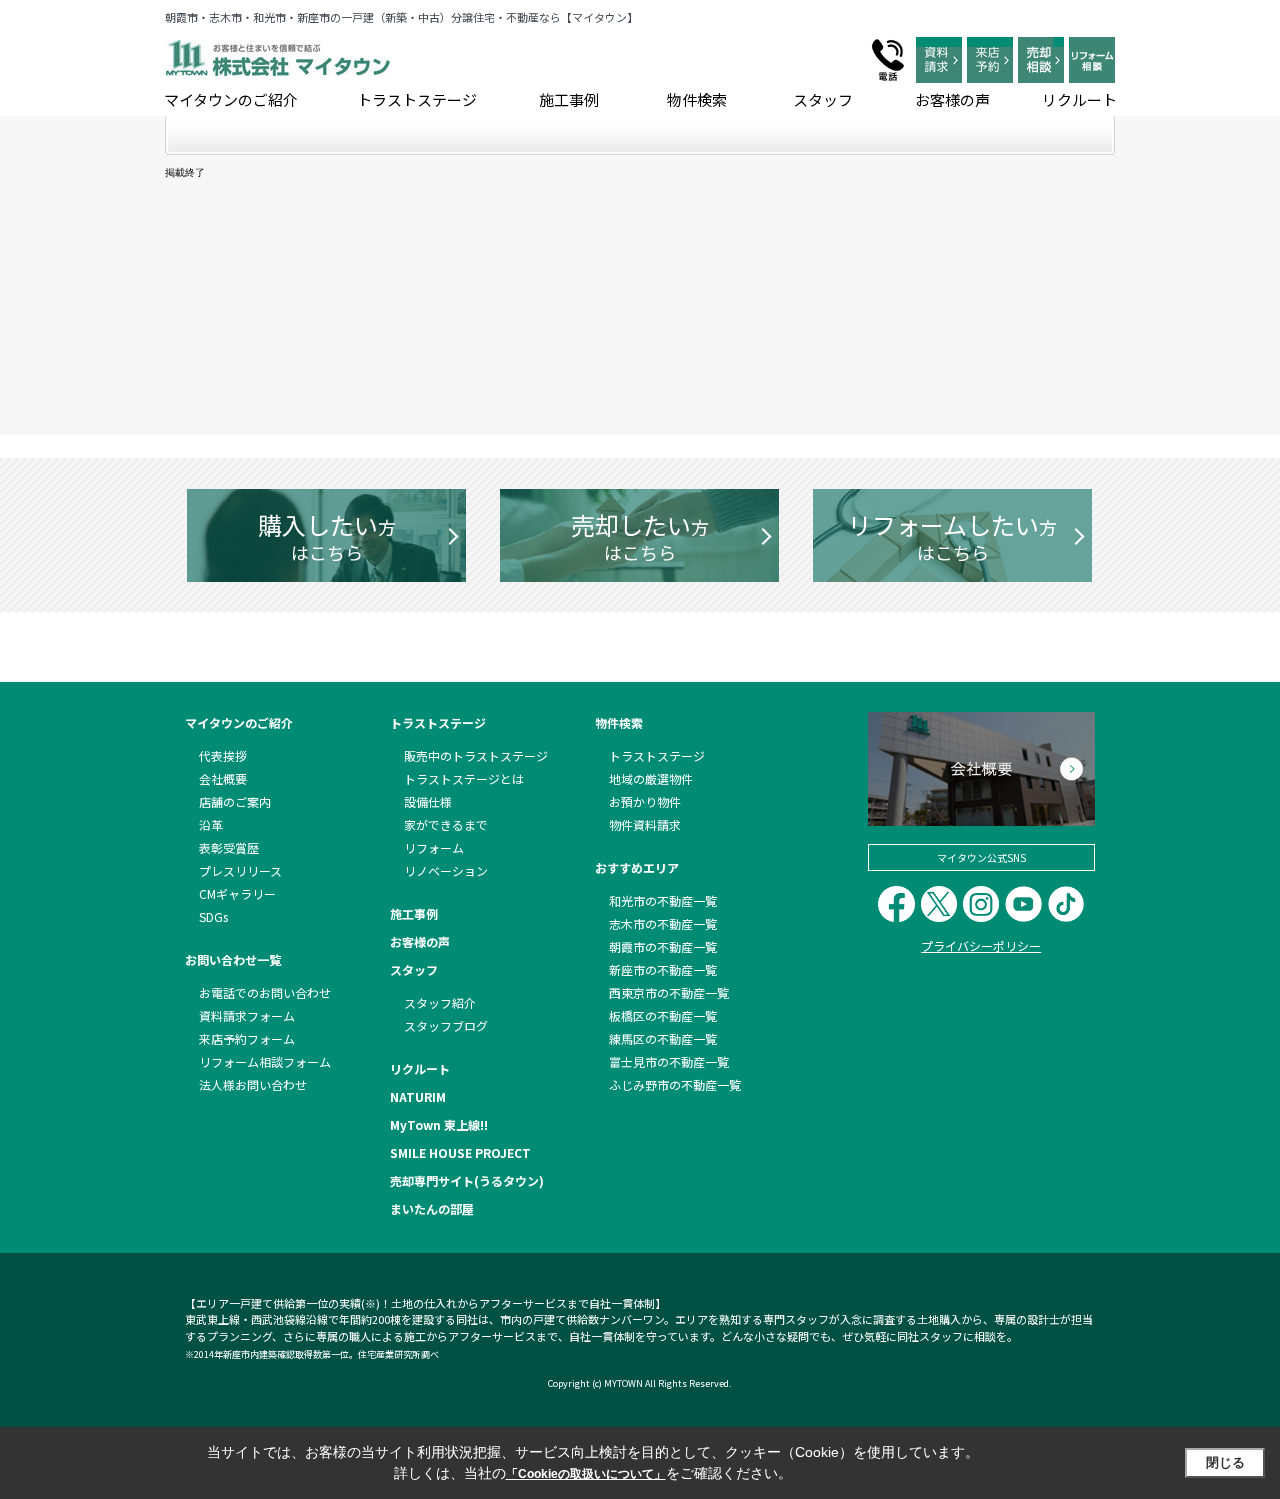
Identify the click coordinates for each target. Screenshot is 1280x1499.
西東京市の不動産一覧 (669, 992)
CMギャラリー (237, 893)
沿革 (211, 824)
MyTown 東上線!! (439, 1124)
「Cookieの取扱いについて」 (586, 1474)
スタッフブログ (446, 1025)
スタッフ (823, 99)
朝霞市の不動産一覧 (663, 946)
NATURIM (418, 1096)
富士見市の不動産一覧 (669, 1061)
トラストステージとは (464, 778)
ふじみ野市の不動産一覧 (675, 1084)
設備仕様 (428, 801)
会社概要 (223, 778)
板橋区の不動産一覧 (663, 1015)
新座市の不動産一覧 (663, 969)
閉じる (1225, 1462)
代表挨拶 (223, 755)
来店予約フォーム (247, 1038)
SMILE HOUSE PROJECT (460, 1152)
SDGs (213, 916)
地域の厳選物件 (651, 778)
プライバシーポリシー (981, 945)
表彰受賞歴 (229, 847)
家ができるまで (446, 824)
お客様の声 (952, 99)
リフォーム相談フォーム (265, 1061)
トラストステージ (417, 99)
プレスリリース (240, 870)
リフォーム (434, 847)
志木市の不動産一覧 (663, 923)
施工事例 (569, 99)
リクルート (1079, 99)
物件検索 (697, 99)
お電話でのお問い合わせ (265, 992)
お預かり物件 (645, 801)
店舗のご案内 (235, 801)
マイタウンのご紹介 (231, 99)
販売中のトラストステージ (476, 755)
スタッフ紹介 (440, 1002)
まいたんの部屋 (432, 1208)
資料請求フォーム (247, 1015)
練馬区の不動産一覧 (663, 1038)
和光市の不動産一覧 (663, 900)
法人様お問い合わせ (253, 1084)
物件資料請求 (645, 824)
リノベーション (446, 870)
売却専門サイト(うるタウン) (467, 1180)
